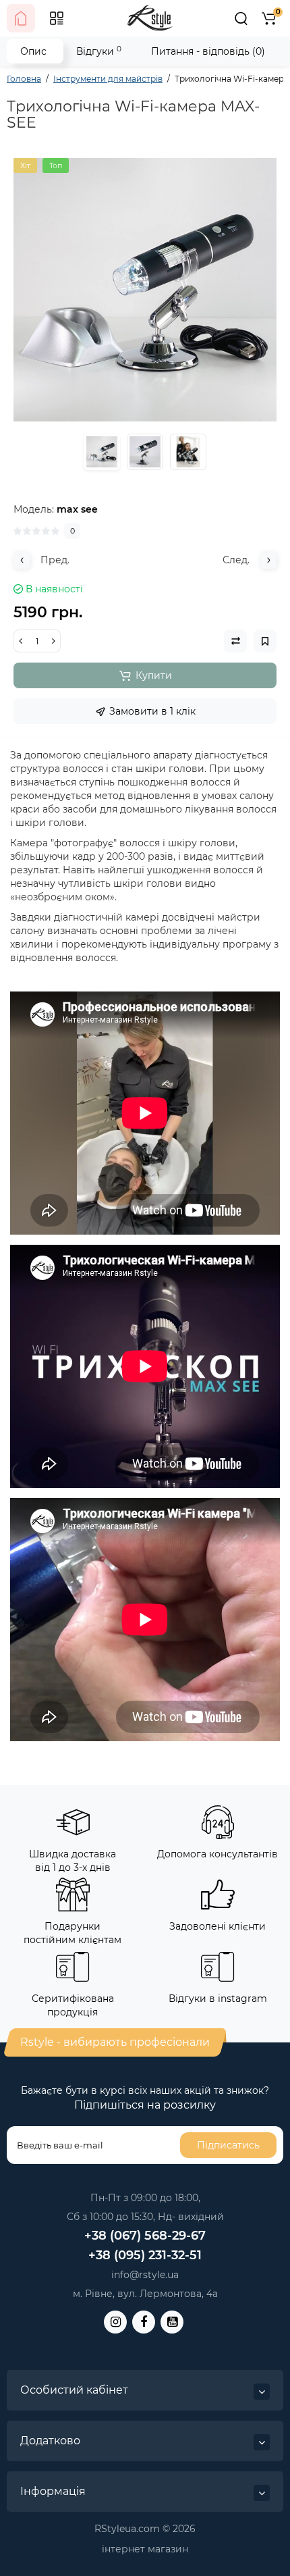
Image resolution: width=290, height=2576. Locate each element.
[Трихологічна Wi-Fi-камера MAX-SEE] (145, 290)
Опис (33, 51)
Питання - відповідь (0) (208, 51)
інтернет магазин (145, 2549)
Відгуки (99, 51)
